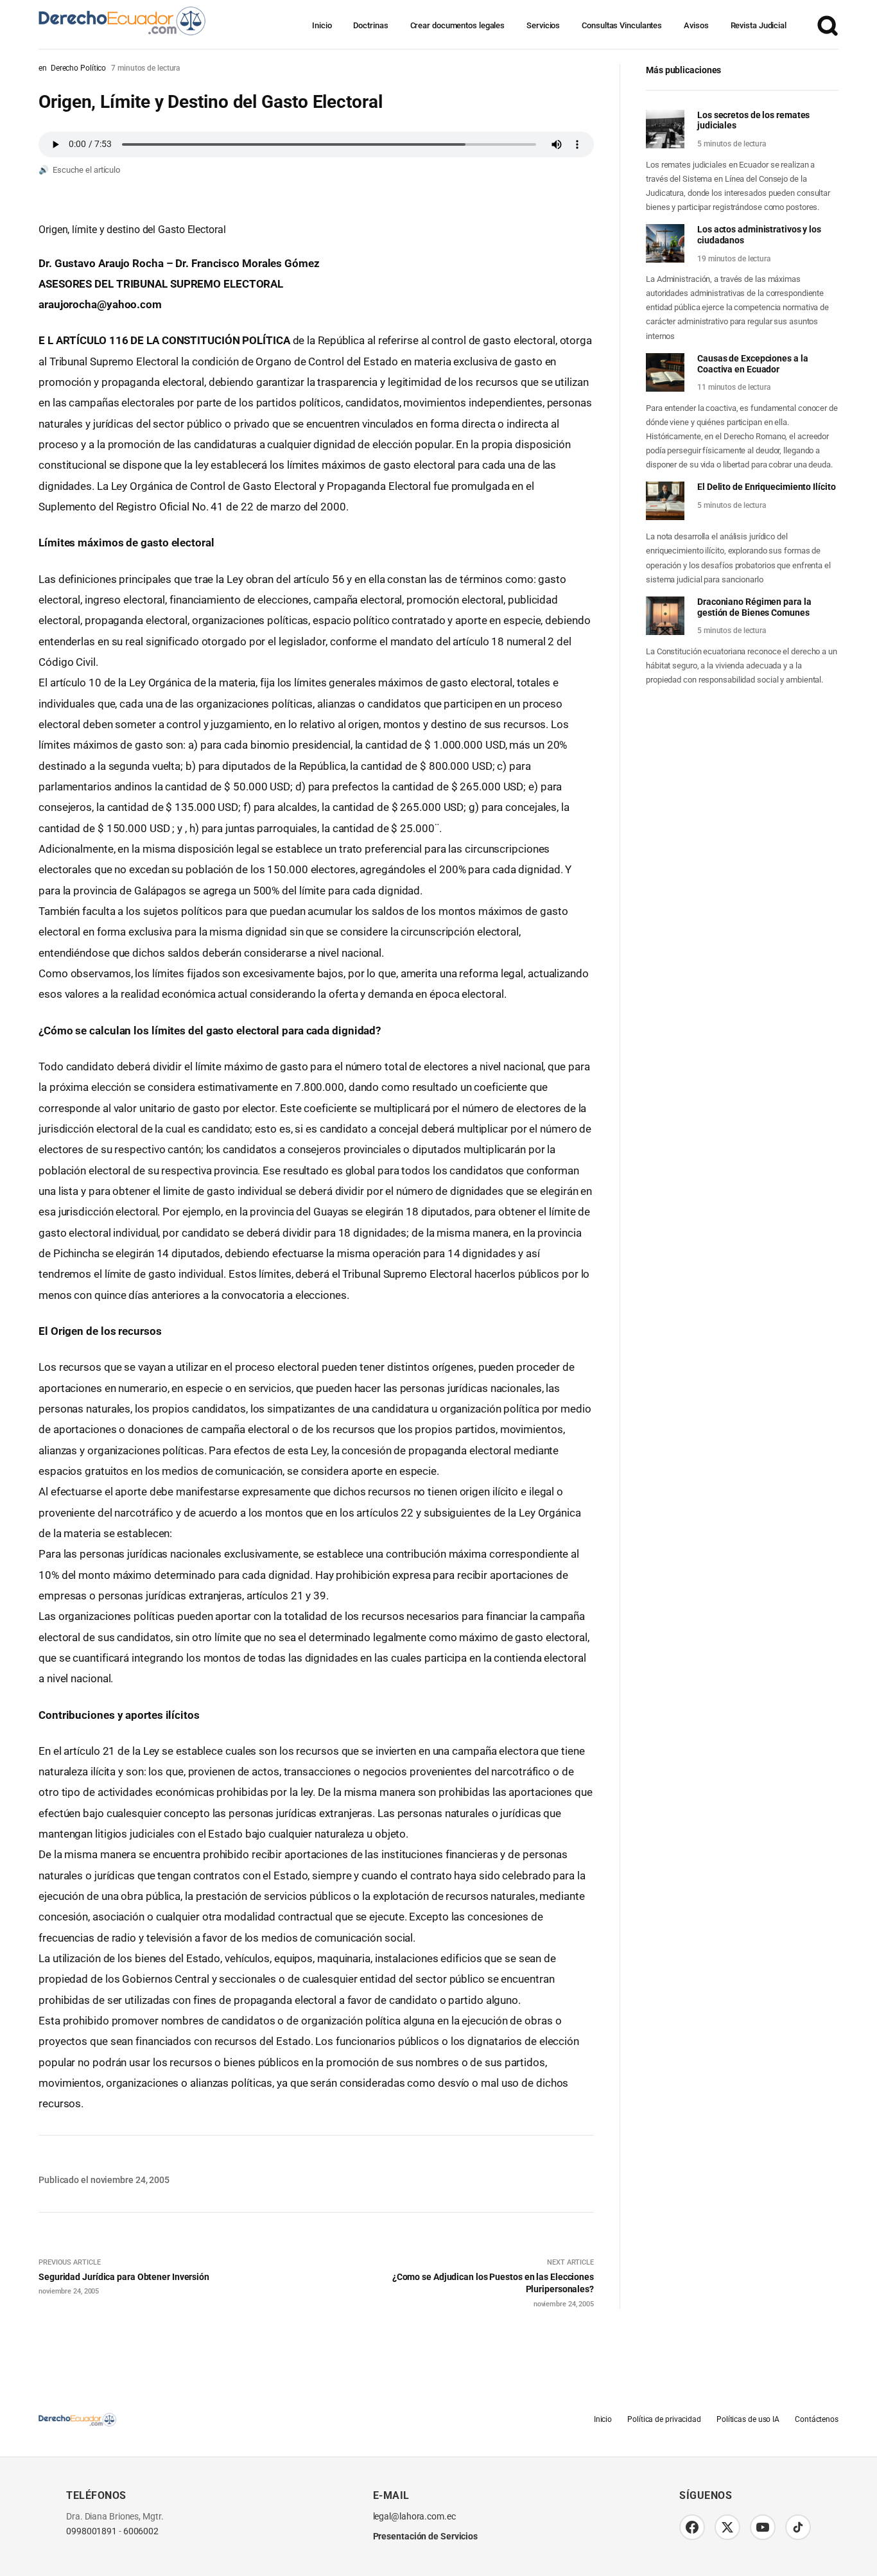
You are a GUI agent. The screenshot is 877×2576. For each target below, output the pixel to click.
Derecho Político (78, 68)
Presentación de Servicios (426, 2537)
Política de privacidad (664, 2420)
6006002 (141, 2532)
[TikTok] (798, 2527)
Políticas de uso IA (748, 2420)
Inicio (322, 25)
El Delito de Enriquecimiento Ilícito (766, 487)
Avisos (696, 25)
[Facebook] (692, 2527)
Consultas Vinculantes (622, 25)
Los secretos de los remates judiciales (753, 120)
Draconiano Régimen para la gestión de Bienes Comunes (754, 607)
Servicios (543, 25)
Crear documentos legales (458, 25)
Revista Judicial (759, 25)
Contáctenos (817, 2420)
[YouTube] (763, 2527)
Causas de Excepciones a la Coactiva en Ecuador (752, 364)
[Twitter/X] (727, 2527)
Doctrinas (370, 25)
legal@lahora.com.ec (414, 2517)
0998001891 (91, 2532)
